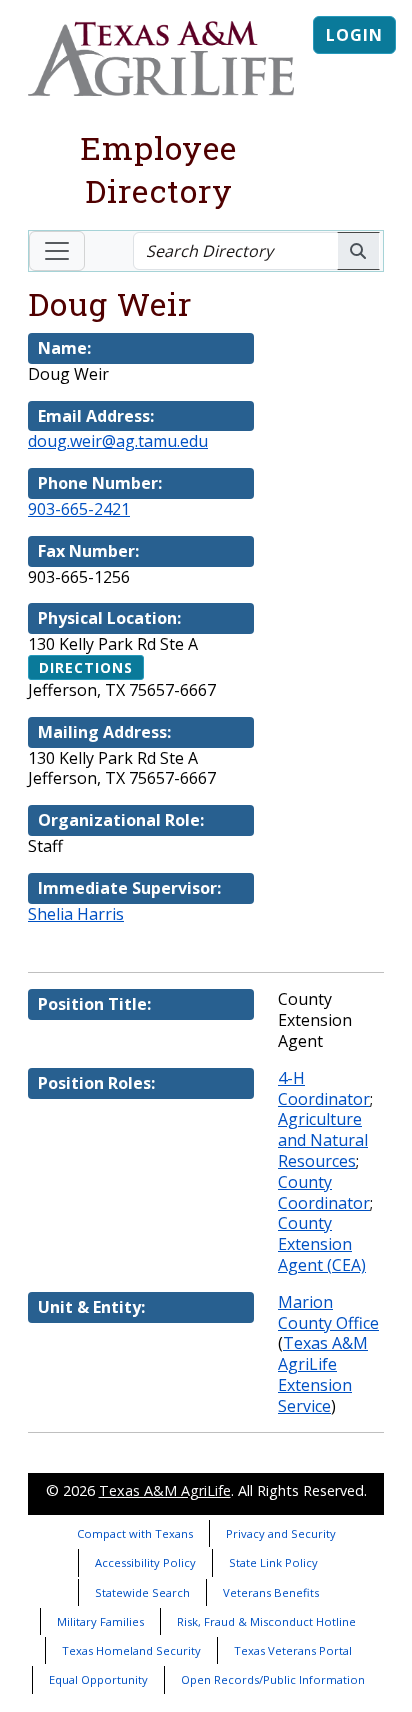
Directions (86, 667)
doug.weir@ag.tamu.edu (118, 441)
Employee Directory (158, 169)
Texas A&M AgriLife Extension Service (323, 1374)
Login (354, 35)
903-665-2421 (79, 509)
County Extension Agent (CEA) (322, 1244)
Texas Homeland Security (131, 1650)
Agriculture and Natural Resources (323, 1140)
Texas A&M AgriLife (165, 1490)
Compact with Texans (135, 1533)
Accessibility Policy (145, 1562)
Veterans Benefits (271, 1592)
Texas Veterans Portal (293, 1650)
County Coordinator (324, 1192)
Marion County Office (328, 1312)
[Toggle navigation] (57, 251)
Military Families (100, 1621)
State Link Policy (273, 1562)
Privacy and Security (281, 1533)
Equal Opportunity (98, 1679)
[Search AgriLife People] (358, 251)
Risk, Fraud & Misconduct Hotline (266, 1621)
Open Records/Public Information (273, 1679)
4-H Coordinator (324, 1088)
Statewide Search (142, 1592)
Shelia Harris (76, 914)
